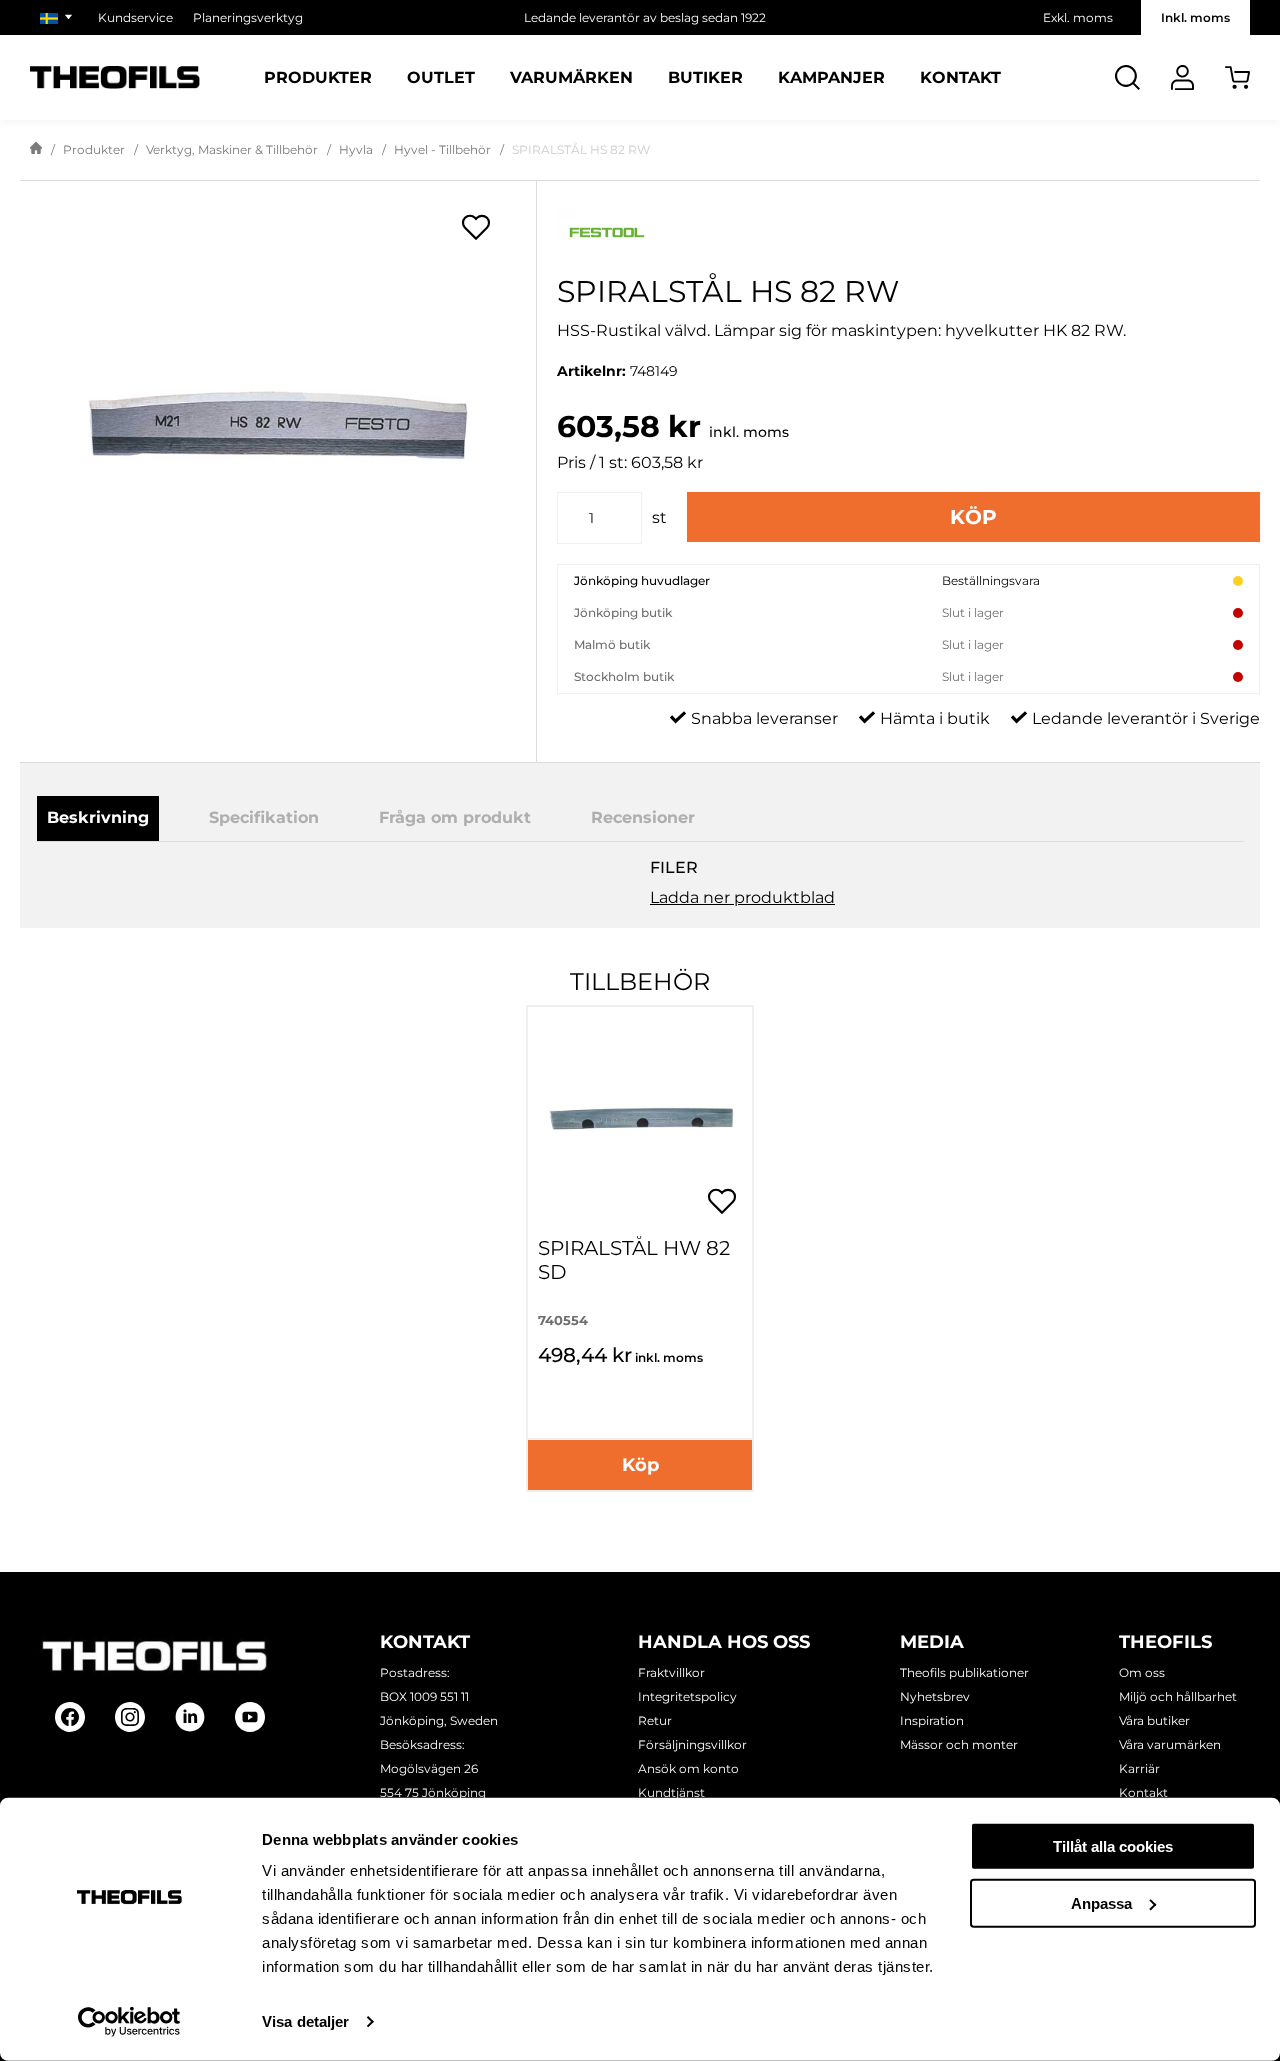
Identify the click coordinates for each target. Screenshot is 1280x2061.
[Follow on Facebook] (70, 1717)
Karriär (1139, 1768)
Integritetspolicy (687, 1696)
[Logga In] (1182, 77)
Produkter (318, 78)
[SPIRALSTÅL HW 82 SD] (640, 1119)
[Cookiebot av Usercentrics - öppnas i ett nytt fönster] (129, 2022)
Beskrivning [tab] (98, 817)
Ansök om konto (688, 1768)
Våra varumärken (1170, 1744)
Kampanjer (831, 78)
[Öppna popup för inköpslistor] (476, 227)
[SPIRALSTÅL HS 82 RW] (278, 425)
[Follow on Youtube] (250, 1717)
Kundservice (135, 17)
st (659, 517)
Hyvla (356, 149)
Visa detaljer (305, 2021)
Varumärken (571, 78)
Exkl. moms (1078, 17)
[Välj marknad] (59, 17)
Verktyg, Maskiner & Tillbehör (232, 149)
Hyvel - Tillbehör (442, 149)
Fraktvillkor (671, 1672)
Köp (973, 517)
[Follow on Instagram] (130, 1717)
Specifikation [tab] (264, 817)
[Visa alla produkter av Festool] (908, 232)
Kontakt (960, 78)
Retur (655, 1720)
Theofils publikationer (964, 1672)
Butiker (705, 78)
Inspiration (932, 1720)
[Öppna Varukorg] (1237, 77)
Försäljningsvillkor (692, 1744)
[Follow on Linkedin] (190, 1717)
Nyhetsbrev (935, 1696)
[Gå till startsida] (36, 150)
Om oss (1142, 1672)
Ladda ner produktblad (742, 897)
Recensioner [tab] (643, 817)
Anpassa (1101, 1902)
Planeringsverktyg (248, 17)
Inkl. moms (1195, 17)
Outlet (441, 78)
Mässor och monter (959, 1744)
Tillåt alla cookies (1113, 1846)
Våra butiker (1154, 1720)
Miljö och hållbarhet (1178, 1696)
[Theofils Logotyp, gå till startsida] (115, 77)
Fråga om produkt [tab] (455, 817)
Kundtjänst (671, 1792)
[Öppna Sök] (1127, 77)
